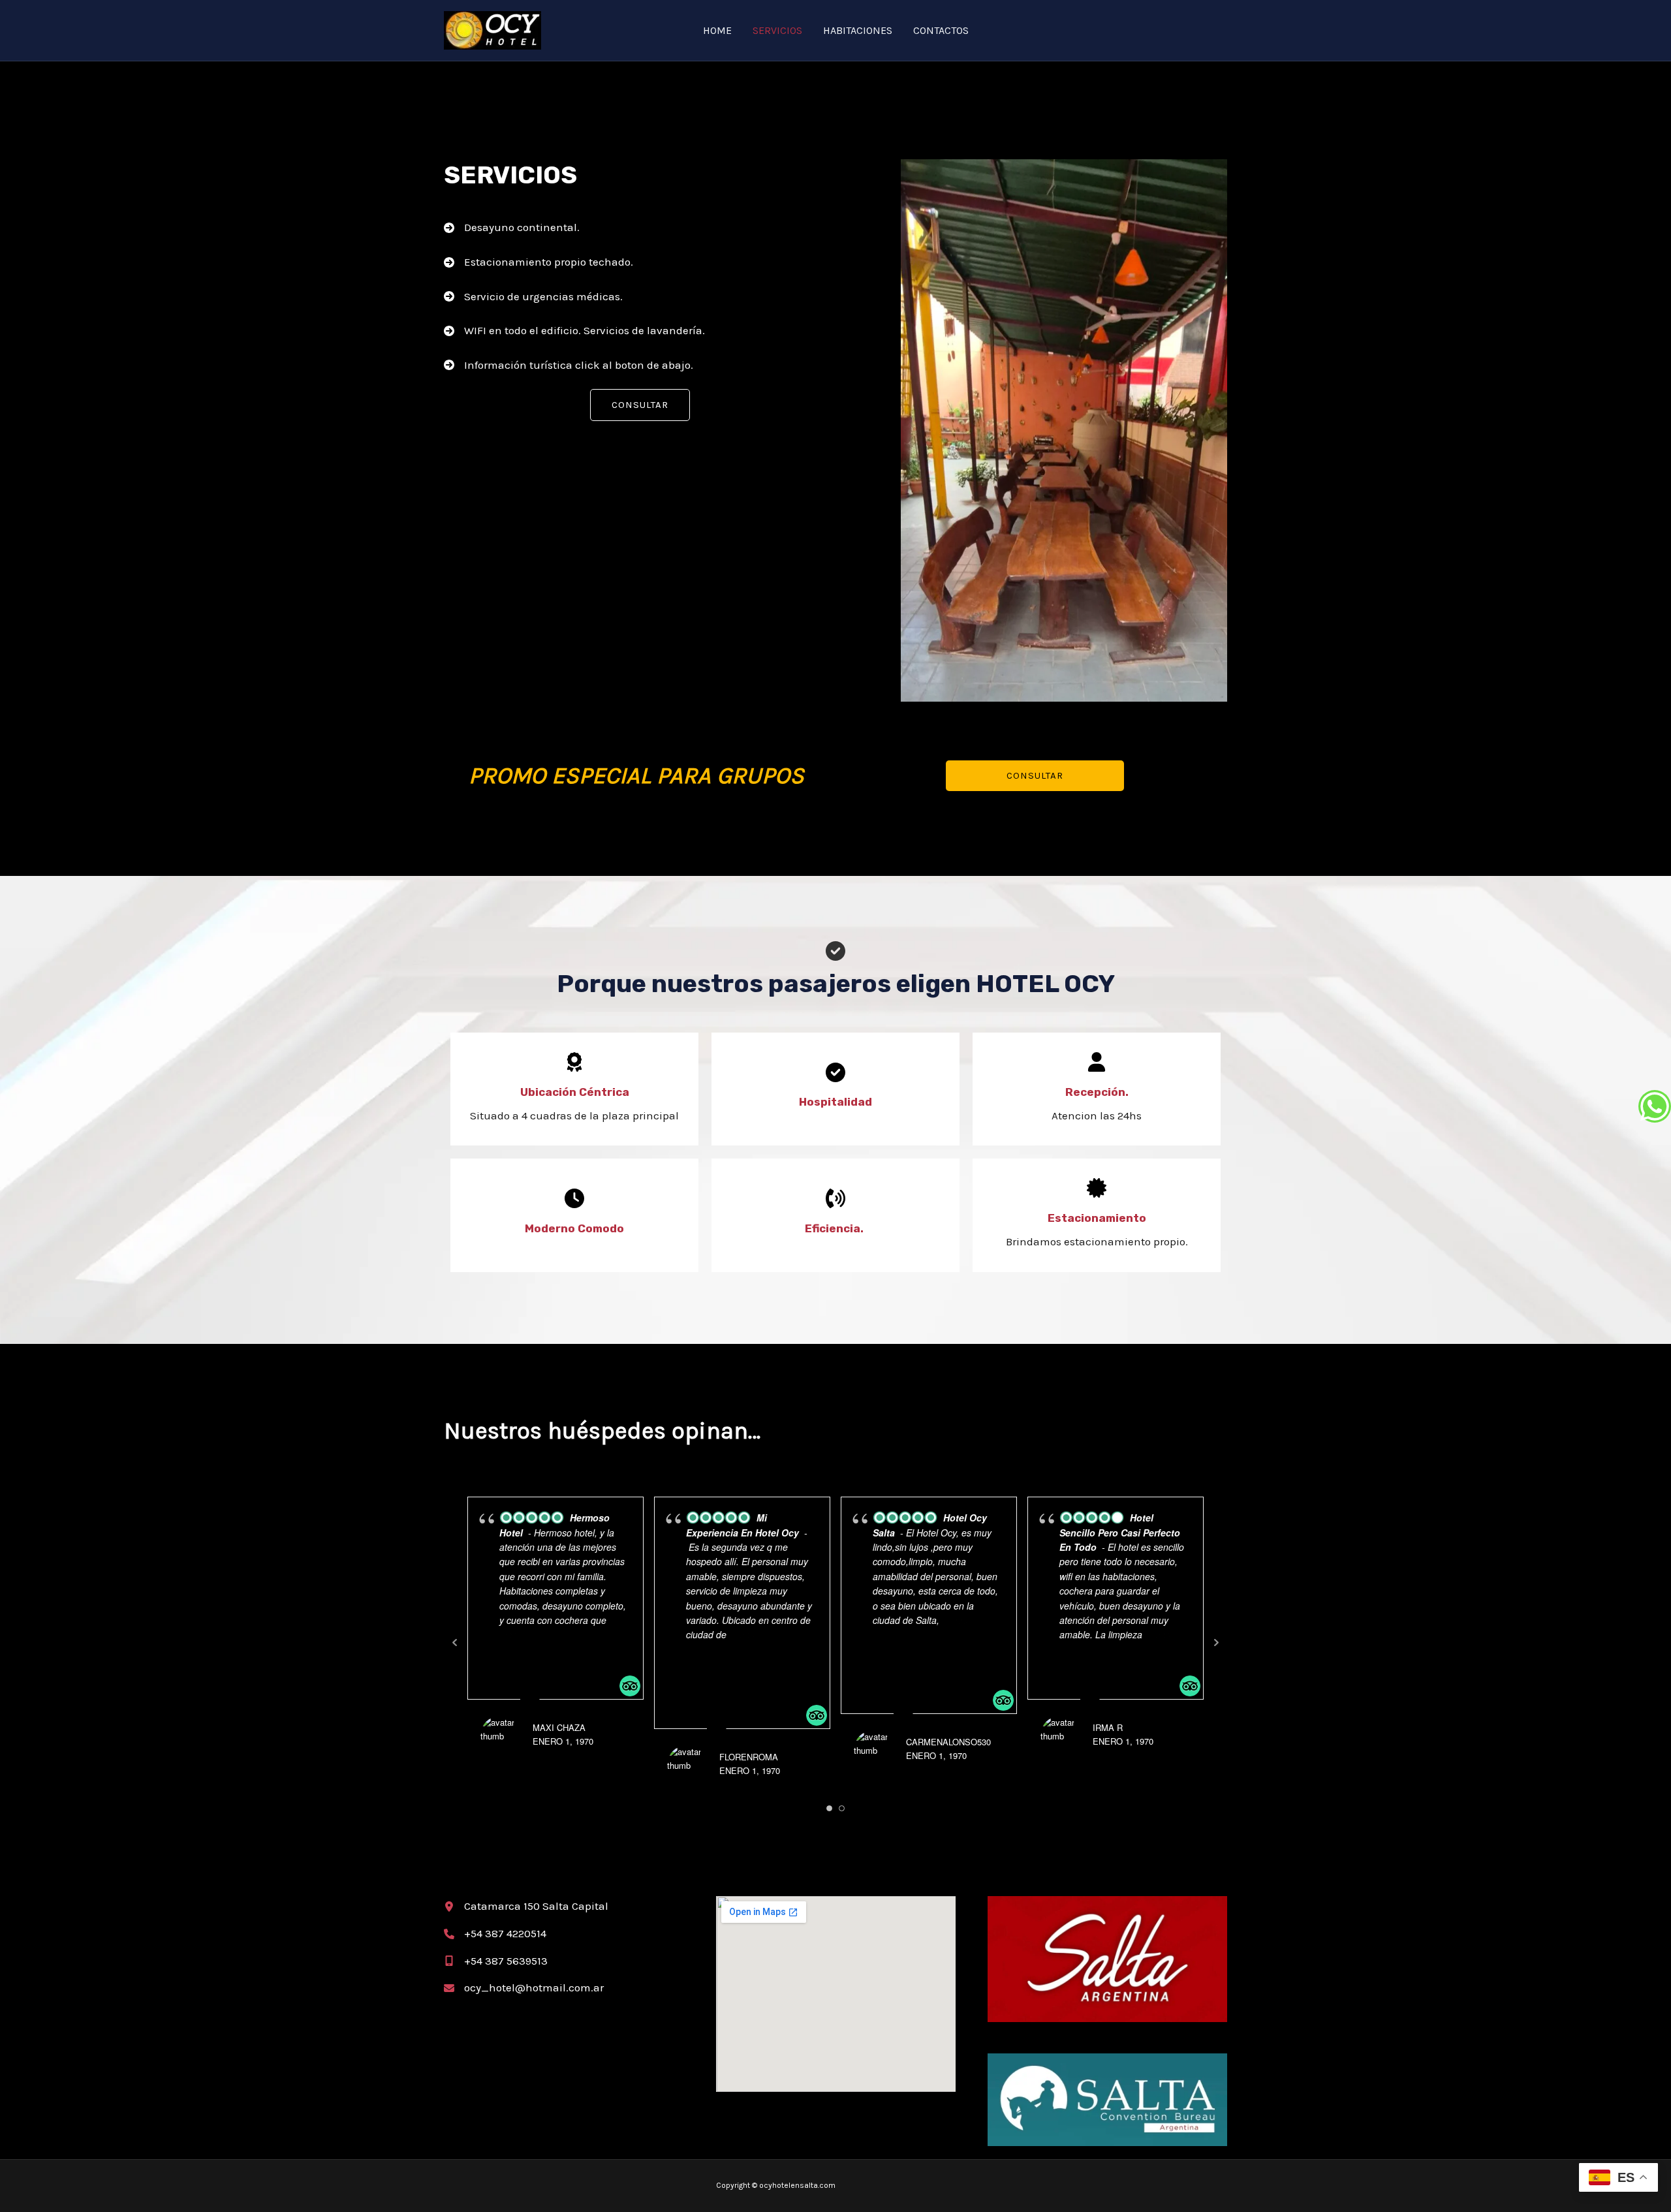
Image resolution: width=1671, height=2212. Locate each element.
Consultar (1035, 775)
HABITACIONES (858, 30)
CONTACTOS (941, 30)
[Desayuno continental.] (512, 228)
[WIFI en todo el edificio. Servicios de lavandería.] (574, 331)
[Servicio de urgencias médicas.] (533, 297)
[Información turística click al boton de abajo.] (569, 366)
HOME (717, 30)
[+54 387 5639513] (496, 1961)
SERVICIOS (777, 30)
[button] (640, 405)
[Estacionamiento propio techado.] (539, 262)
